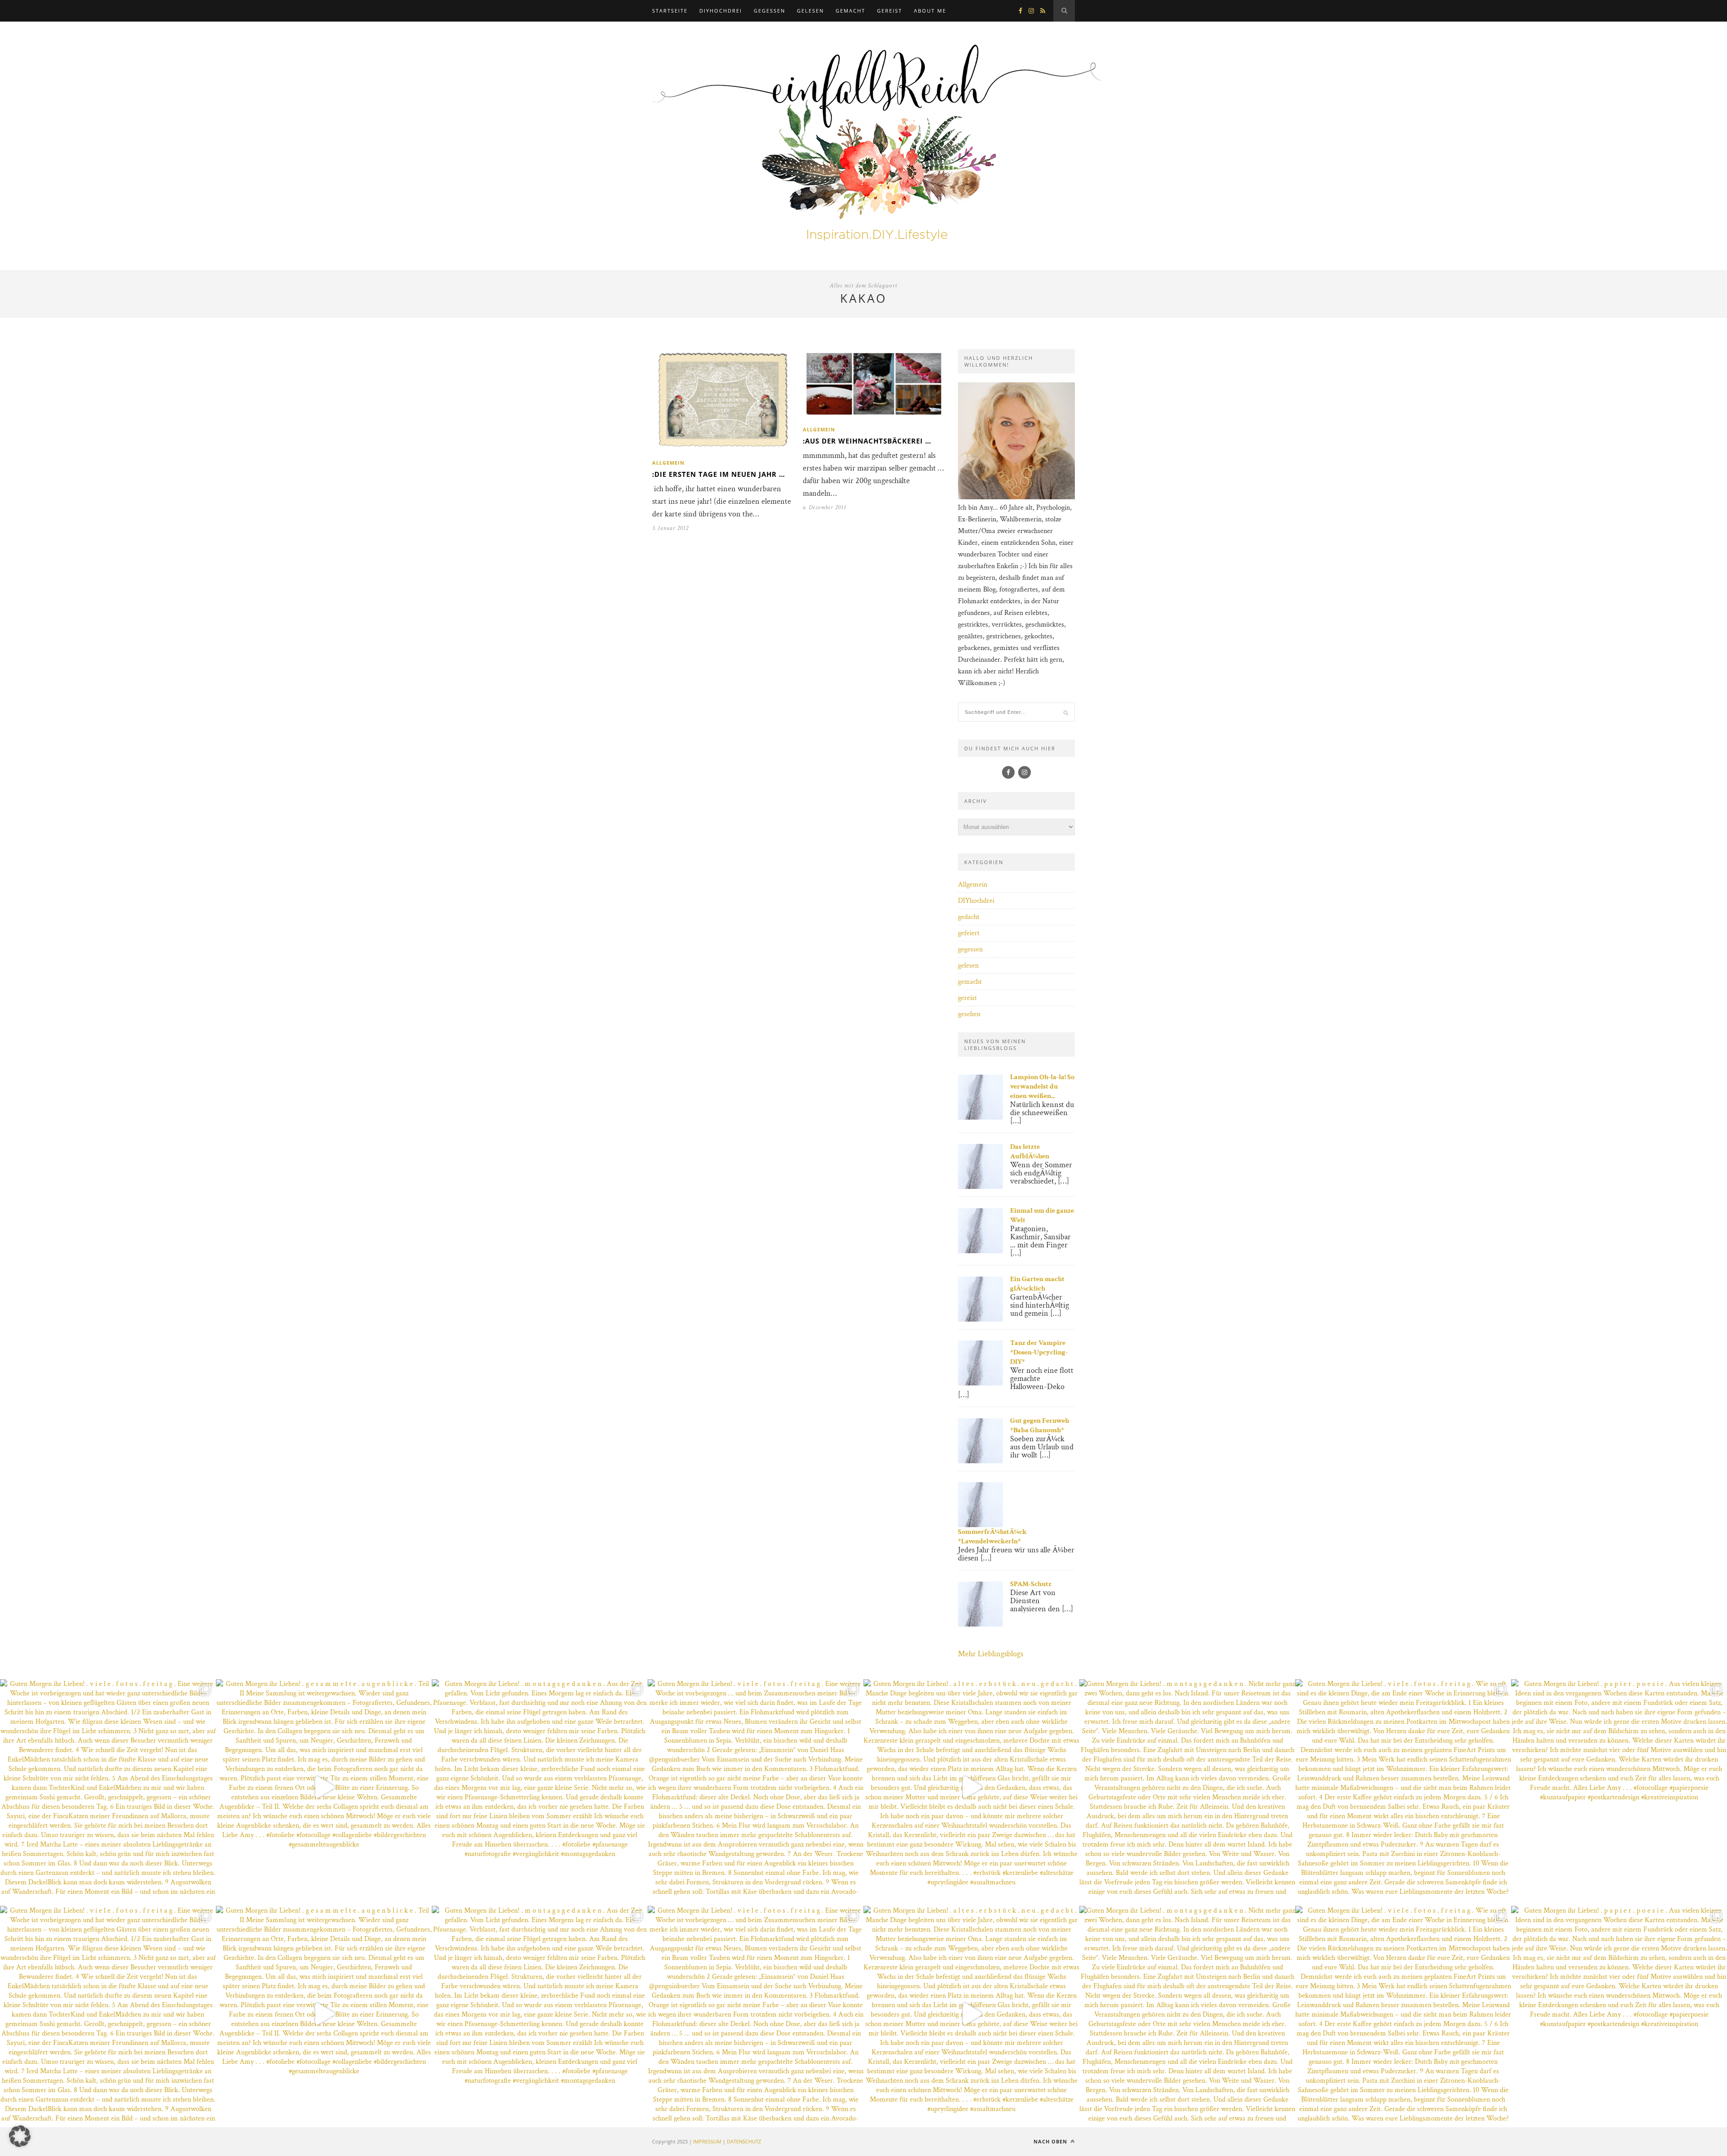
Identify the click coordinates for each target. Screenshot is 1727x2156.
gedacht (969, 917)
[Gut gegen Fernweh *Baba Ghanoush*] (980, 1461)
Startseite (670, 11)
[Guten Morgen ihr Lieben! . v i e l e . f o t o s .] (108, 1787)
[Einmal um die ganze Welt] (980, 1251)
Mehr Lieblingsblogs (991, 1654)
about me (930, 11)
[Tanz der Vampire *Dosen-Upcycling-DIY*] (980, 1383)
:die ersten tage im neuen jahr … (719, 474)
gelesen (810, 11)
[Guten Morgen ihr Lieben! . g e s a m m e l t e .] (324, 1787)
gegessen (770, 11)
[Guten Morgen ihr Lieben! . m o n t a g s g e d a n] (540, 1787)
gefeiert (969, 933)
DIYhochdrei (721, 11)
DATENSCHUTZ (744, 2141)
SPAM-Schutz (1031, 1584)
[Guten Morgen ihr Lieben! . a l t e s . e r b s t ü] (971, 1787)
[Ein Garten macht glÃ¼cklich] (980, 1320)
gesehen (969, 1014)
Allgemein (668, 463)
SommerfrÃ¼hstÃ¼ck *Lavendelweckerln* (992, 1537)
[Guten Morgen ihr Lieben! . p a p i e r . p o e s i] (1619, 1787)
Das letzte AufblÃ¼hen (1030, 1152)
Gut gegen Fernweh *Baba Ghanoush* (1040, 1425)
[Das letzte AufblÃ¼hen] (980, 1187)
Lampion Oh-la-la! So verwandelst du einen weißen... (1042, 1087)
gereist (890, 11)
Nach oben (1051, 2141)
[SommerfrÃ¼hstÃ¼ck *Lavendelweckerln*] (980, 1525)
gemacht (850, 11)
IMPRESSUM (707, 2141)
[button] (20, 2136)
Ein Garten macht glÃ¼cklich (1037, 1284)
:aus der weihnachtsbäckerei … (867, 441)
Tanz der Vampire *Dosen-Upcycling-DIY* (1039, 1352)
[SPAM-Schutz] (980, 1625)
